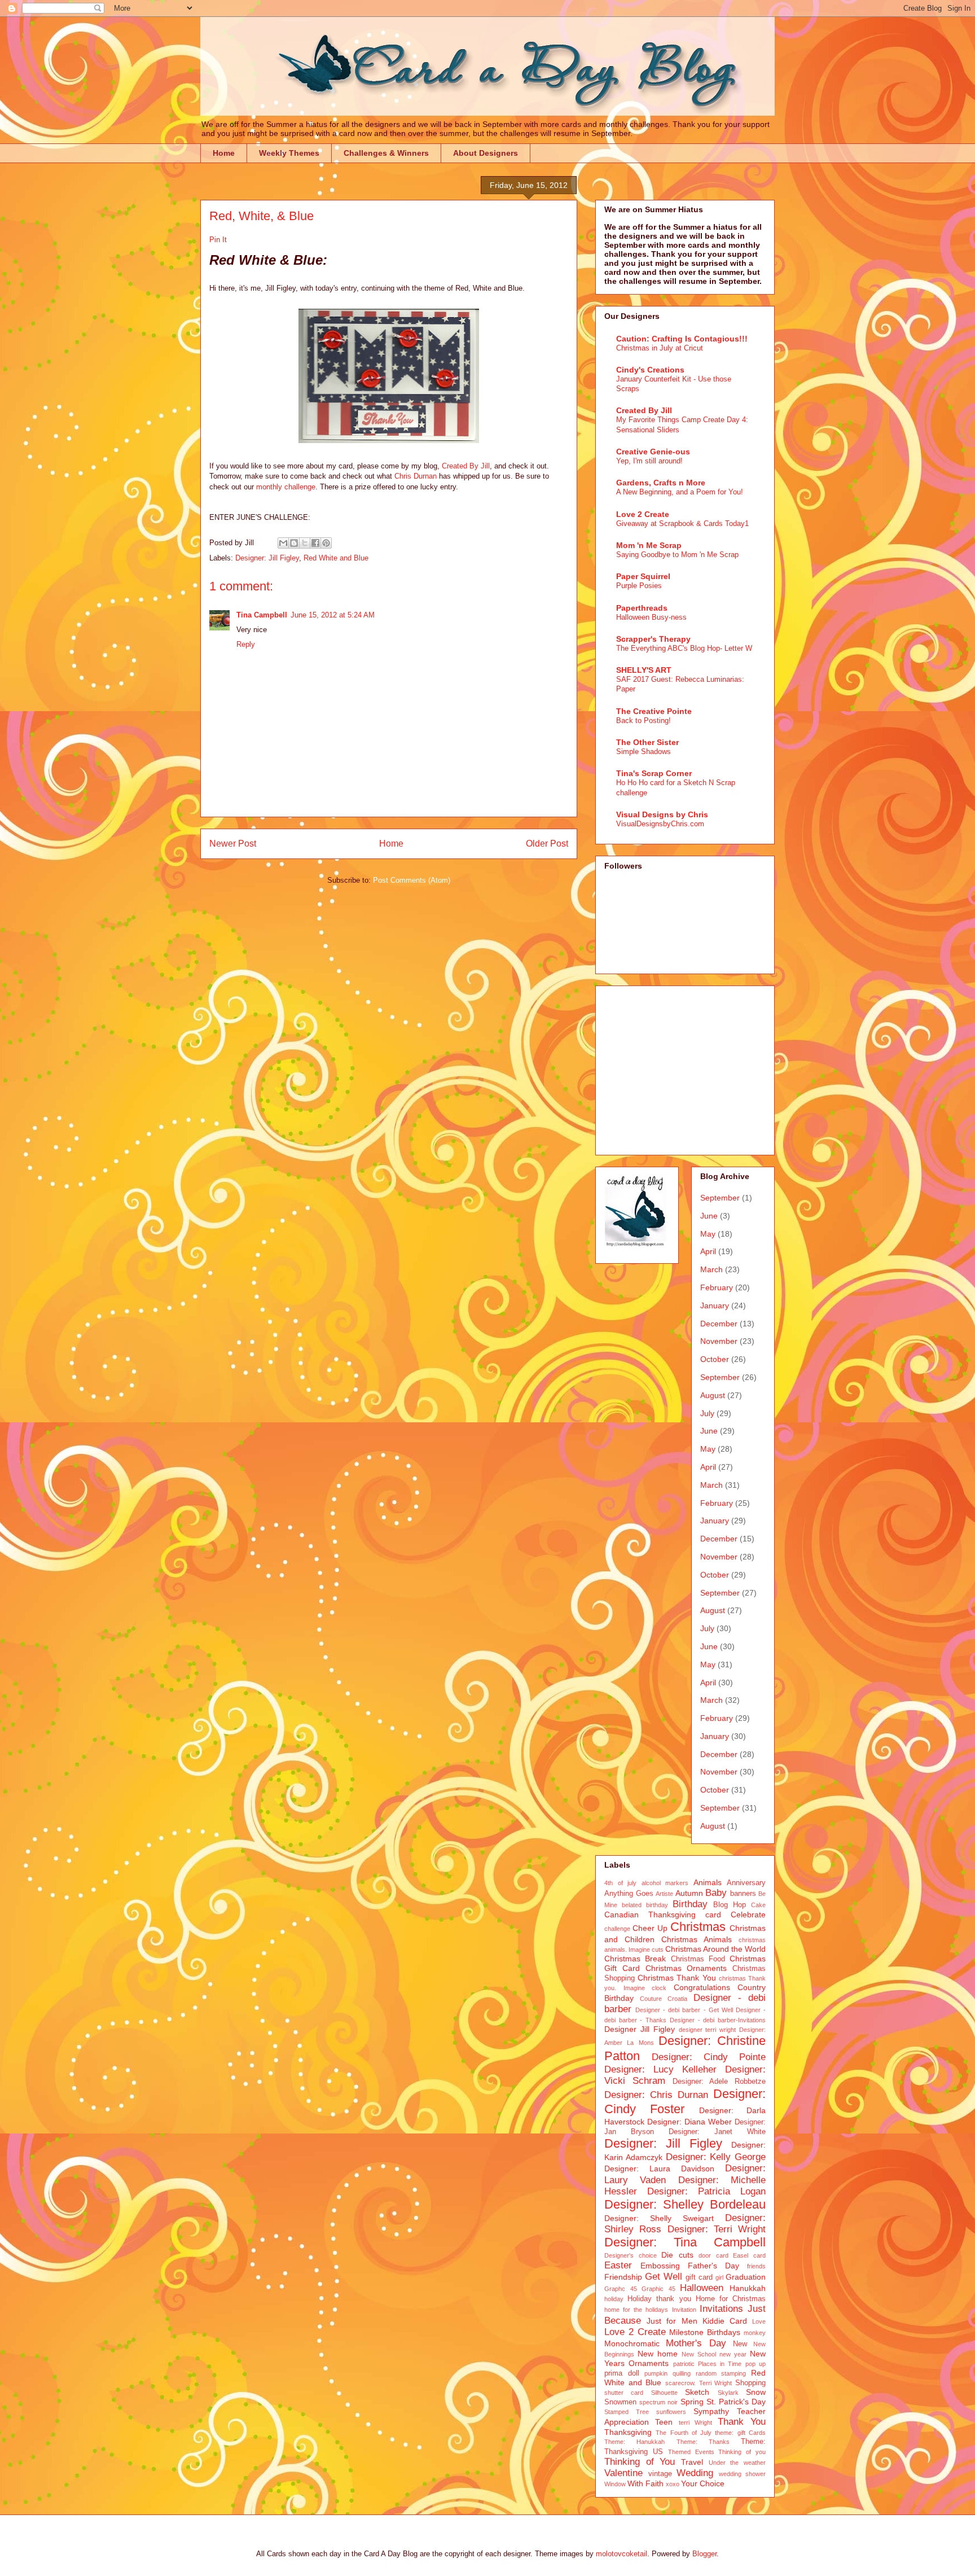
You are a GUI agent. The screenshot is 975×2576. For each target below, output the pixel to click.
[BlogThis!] (294, 543)
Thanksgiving (628, 2432)
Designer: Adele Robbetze (719, 2082)
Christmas (698, 1927)
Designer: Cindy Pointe (709, 2057)
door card (713, 2255)
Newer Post (233, 844)
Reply (246, 644)
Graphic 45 (658, 2289)
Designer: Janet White (717, 2132)
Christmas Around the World (715, 1949)
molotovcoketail (622, 2554)
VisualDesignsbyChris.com (660, 824)
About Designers (486, 153)
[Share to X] (305, 543)
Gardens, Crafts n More (661, 483)
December (719, 1324)
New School (699, 2354)
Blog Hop (730, 1905)
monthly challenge (286, 487)
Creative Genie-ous (653, 452)
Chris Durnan (416, 476)
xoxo (673, 2484)
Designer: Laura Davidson (659, 2168)
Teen (664, 2422)
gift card (699, 2277)
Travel (692, 2462)
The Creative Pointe (654, 711)
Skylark (728, 2393)
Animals (708, 1882)
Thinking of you (742, 2452)
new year (733, 2354)
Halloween (702, 2288)
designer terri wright (708, 2030)
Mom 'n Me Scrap (649, 545)
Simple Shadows (644, 752)
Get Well (664, 2277)
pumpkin (656, 2373)
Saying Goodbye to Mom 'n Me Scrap (677, 555)
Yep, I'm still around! (649, 461)
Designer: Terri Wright (717, 2229)
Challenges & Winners (386, 153)
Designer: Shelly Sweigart (659, 2218)
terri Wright (696, 2422)
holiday (614, 2299)
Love (759, 2321)
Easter (618, 2265)
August (713, 1395)
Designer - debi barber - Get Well (684, 2010)
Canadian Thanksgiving (650, 1915)
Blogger (704, 2554)
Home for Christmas (731, 2299)
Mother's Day (696, 2343)
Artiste (664, 1894)
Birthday (690, 1904)
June (709, 1216)
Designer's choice (631, 2255)
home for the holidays (636, 2310)
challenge (617, 1929)
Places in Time (720, 2364)
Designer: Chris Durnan (656, 2095)
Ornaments (649, 2363)
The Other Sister (647, 742)
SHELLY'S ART (644, 670)
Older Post (547, 844)
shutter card (624, 2393)
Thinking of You (640, 2462)
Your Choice (703, 2483)
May (708, 1234)
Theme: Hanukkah (634, 2442)
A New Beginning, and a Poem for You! (680, 492)
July (707, 1413)
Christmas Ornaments (686, 1968)
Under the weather (737, 2463)
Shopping (750, 2383)
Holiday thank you (659, 2299)
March (712, 1269)
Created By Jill (466, 466)
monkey (755, 2333)
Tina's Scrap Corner (654, 773)
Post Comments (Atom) (412, 880)
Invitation (684, 2310)
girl (719, 2277)
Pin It (218, 240)
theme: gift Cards (740, 2433)
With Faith (645, 2483)
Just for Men (672, 2321)
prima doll (622, 2373)
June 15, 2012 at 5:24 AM (333, 615)
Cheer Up (650, 1928)
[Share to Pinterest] (326, 543)
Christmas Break (635, 1959)
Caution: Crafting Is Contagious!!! (682, 339)
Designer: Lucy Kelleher (660, 2069)
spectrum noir (658, 2402)
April (708, 1251)
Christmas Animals (697, 1939)
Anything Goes (629, 1894)
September (720, 1198)
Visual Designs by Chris (662, 814)
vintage (660, 2474)
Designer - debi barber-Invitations (718, 2020)
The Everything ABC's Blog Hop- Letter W (684, 648)
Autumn (689, 1893)
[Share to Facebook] (315, 543)
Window (615, 2484)
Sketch (697, 2392)
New (740, 2344)
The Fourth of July (684, 2433)
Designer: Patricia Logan (706, 2191)
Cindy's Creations (650, 370)
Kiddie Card (725, 2321)
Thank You (742, 2422)
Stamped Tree (627, 2412)
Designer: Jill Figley (267, 558)
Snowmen (620, 2402)
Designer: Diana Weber (689, 2122)
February (717, 1287)
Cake (758, 1905)
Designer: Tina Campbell (685, 2242)
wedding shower (743, 2474)
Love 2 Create (643, 514)
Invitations (721, 2309)
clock (659, 1988)
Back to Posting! (644, 720)
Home (224, 153)
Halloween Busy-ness (651, 617)
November (719, 1341)
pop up (756, 2364)
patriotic (684, 2364)
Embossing (660, 2266)
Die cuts (677, 2255)
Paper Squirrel (643, 576)
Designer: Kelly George (716, 2157)
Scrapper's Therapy (653, 639)
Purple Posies (639, 586)
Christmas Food (698, 1959)
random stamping (721, 2373)
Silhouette (664, 2393)
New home (658, 2354)
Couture (651, 1999)
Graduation (746, 2277)
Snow (756, 2392)
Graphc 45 (621, 2289)
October (715, 1359)
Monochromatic (632, 2343)
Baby (716, 1893)
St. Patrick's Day (736, 2402)
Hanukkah (748, 2288)
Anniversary (746, 1883)
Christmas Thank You (677, 1978)
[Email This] (283, 543)
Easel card (749, 2255)
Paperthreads (642, 608)
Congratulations (702, 1987)
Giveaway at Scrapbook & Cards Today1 (682, 523)
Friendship (623, 2277)
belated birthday (645, 1905)
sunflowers (671, 2412)
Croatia (677, 1999)
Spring (692, 2402)
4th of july (620, 1883)
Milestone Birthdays (705, 2332)
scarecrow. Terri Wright (699, 2383)
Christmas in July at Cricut (660, 348)
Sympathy (711, 2411)
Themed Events (691, 2452)
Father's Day (713, 2266)
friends (756, 2266)
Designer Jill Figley (640, 2029)
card (713, 1915)
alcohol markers (665, 1883)
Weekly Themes (289, 153)
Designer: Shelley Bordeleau (685, 2204)
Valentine (623, 2473)
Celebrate (748, 1915)
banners (743, 1894)
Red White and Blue (336, 558)
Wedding (695, 2473)
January (715, 1305)
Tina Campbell (262, 615)
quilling (682, 2373)
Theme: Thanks (703, 2442)
